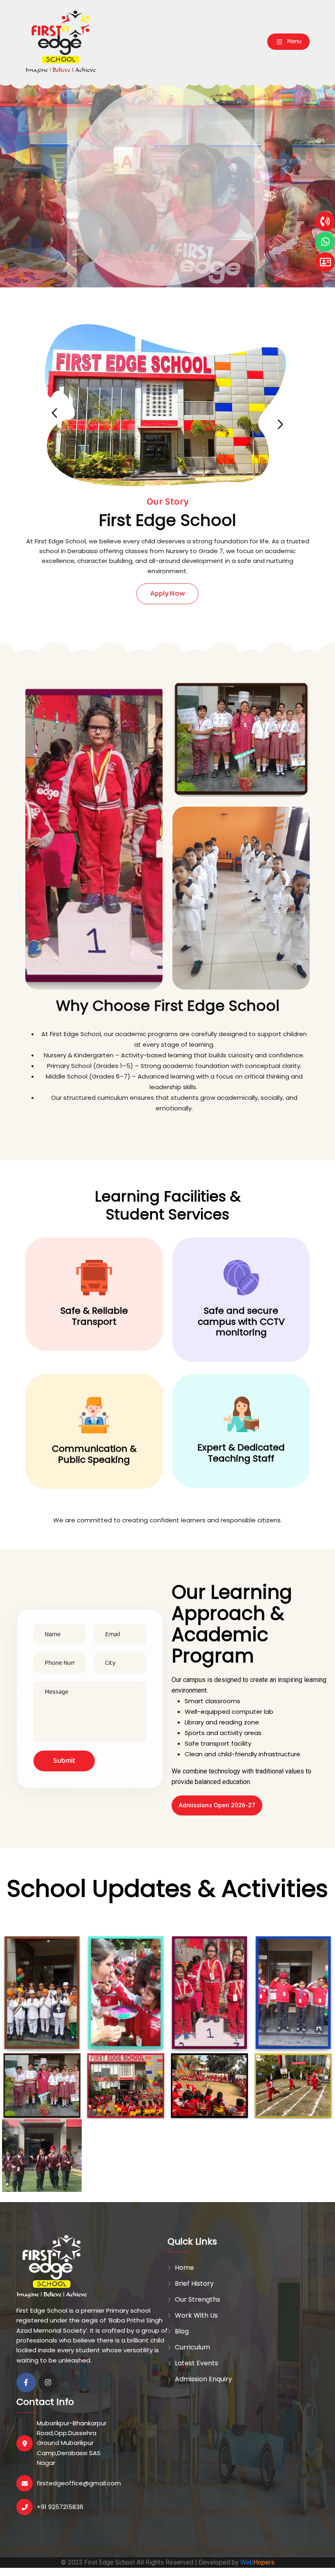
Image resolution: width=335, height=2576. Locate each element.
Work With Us (196, 2315)
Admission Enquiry (203, 2379)
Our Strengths (198, 2299)
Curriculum (192, 2347)
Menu (294, 41)
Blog (182, 2331)
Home (184, 2268)
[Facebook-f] (26, 2382)
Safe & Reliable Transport (94, 1316)
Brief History (194, 2283)
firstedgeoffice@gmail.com (79, 2483)
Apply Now (167, 594)
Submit (64, 1761)
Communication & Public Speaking (94, 1454)
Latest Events (197, 2363)
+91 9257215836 (60, 2507)
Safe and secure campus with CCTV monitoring (241, 1321)
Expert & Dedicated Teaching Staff (241, 1453)
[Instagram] (48, 2382)
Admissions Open (167, 220)
